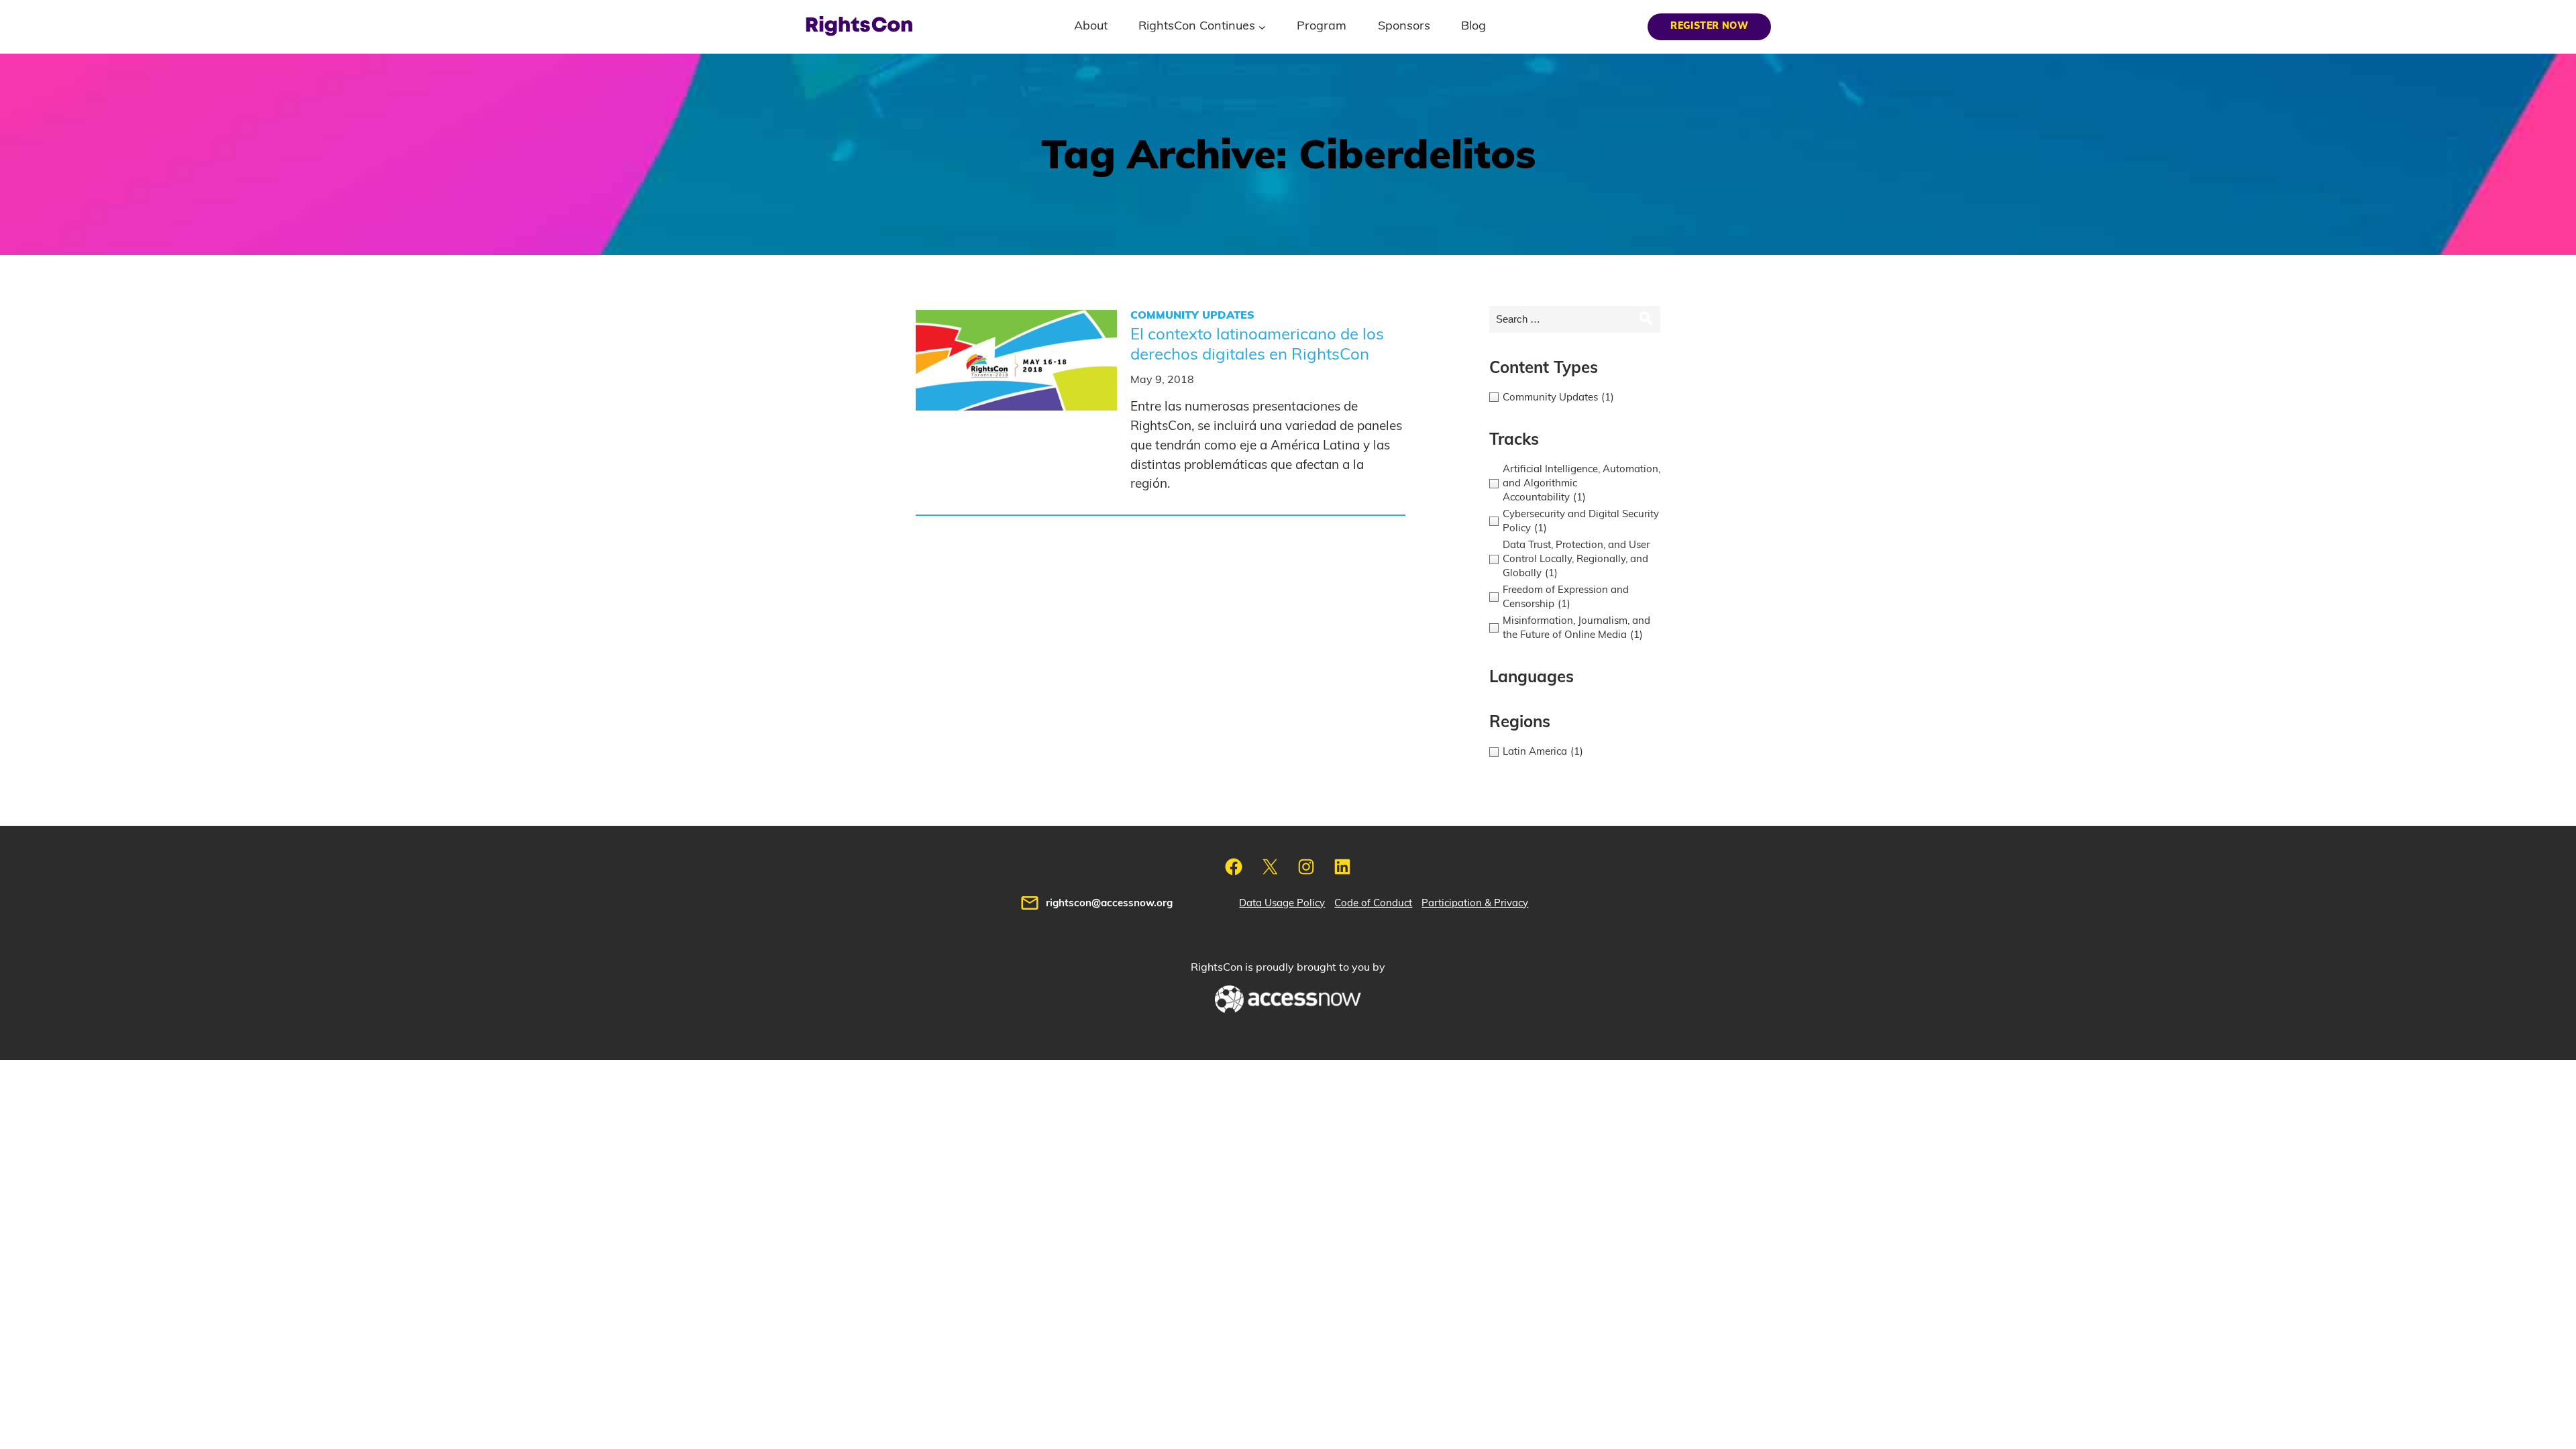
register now (1709, 26)
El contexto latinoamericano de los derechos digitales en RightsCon (1257, 345)
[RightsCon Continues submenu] (1262, 26)
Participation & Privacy (1475, 903)
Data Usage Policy (1282, 903)
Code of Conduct (1373, 903)
